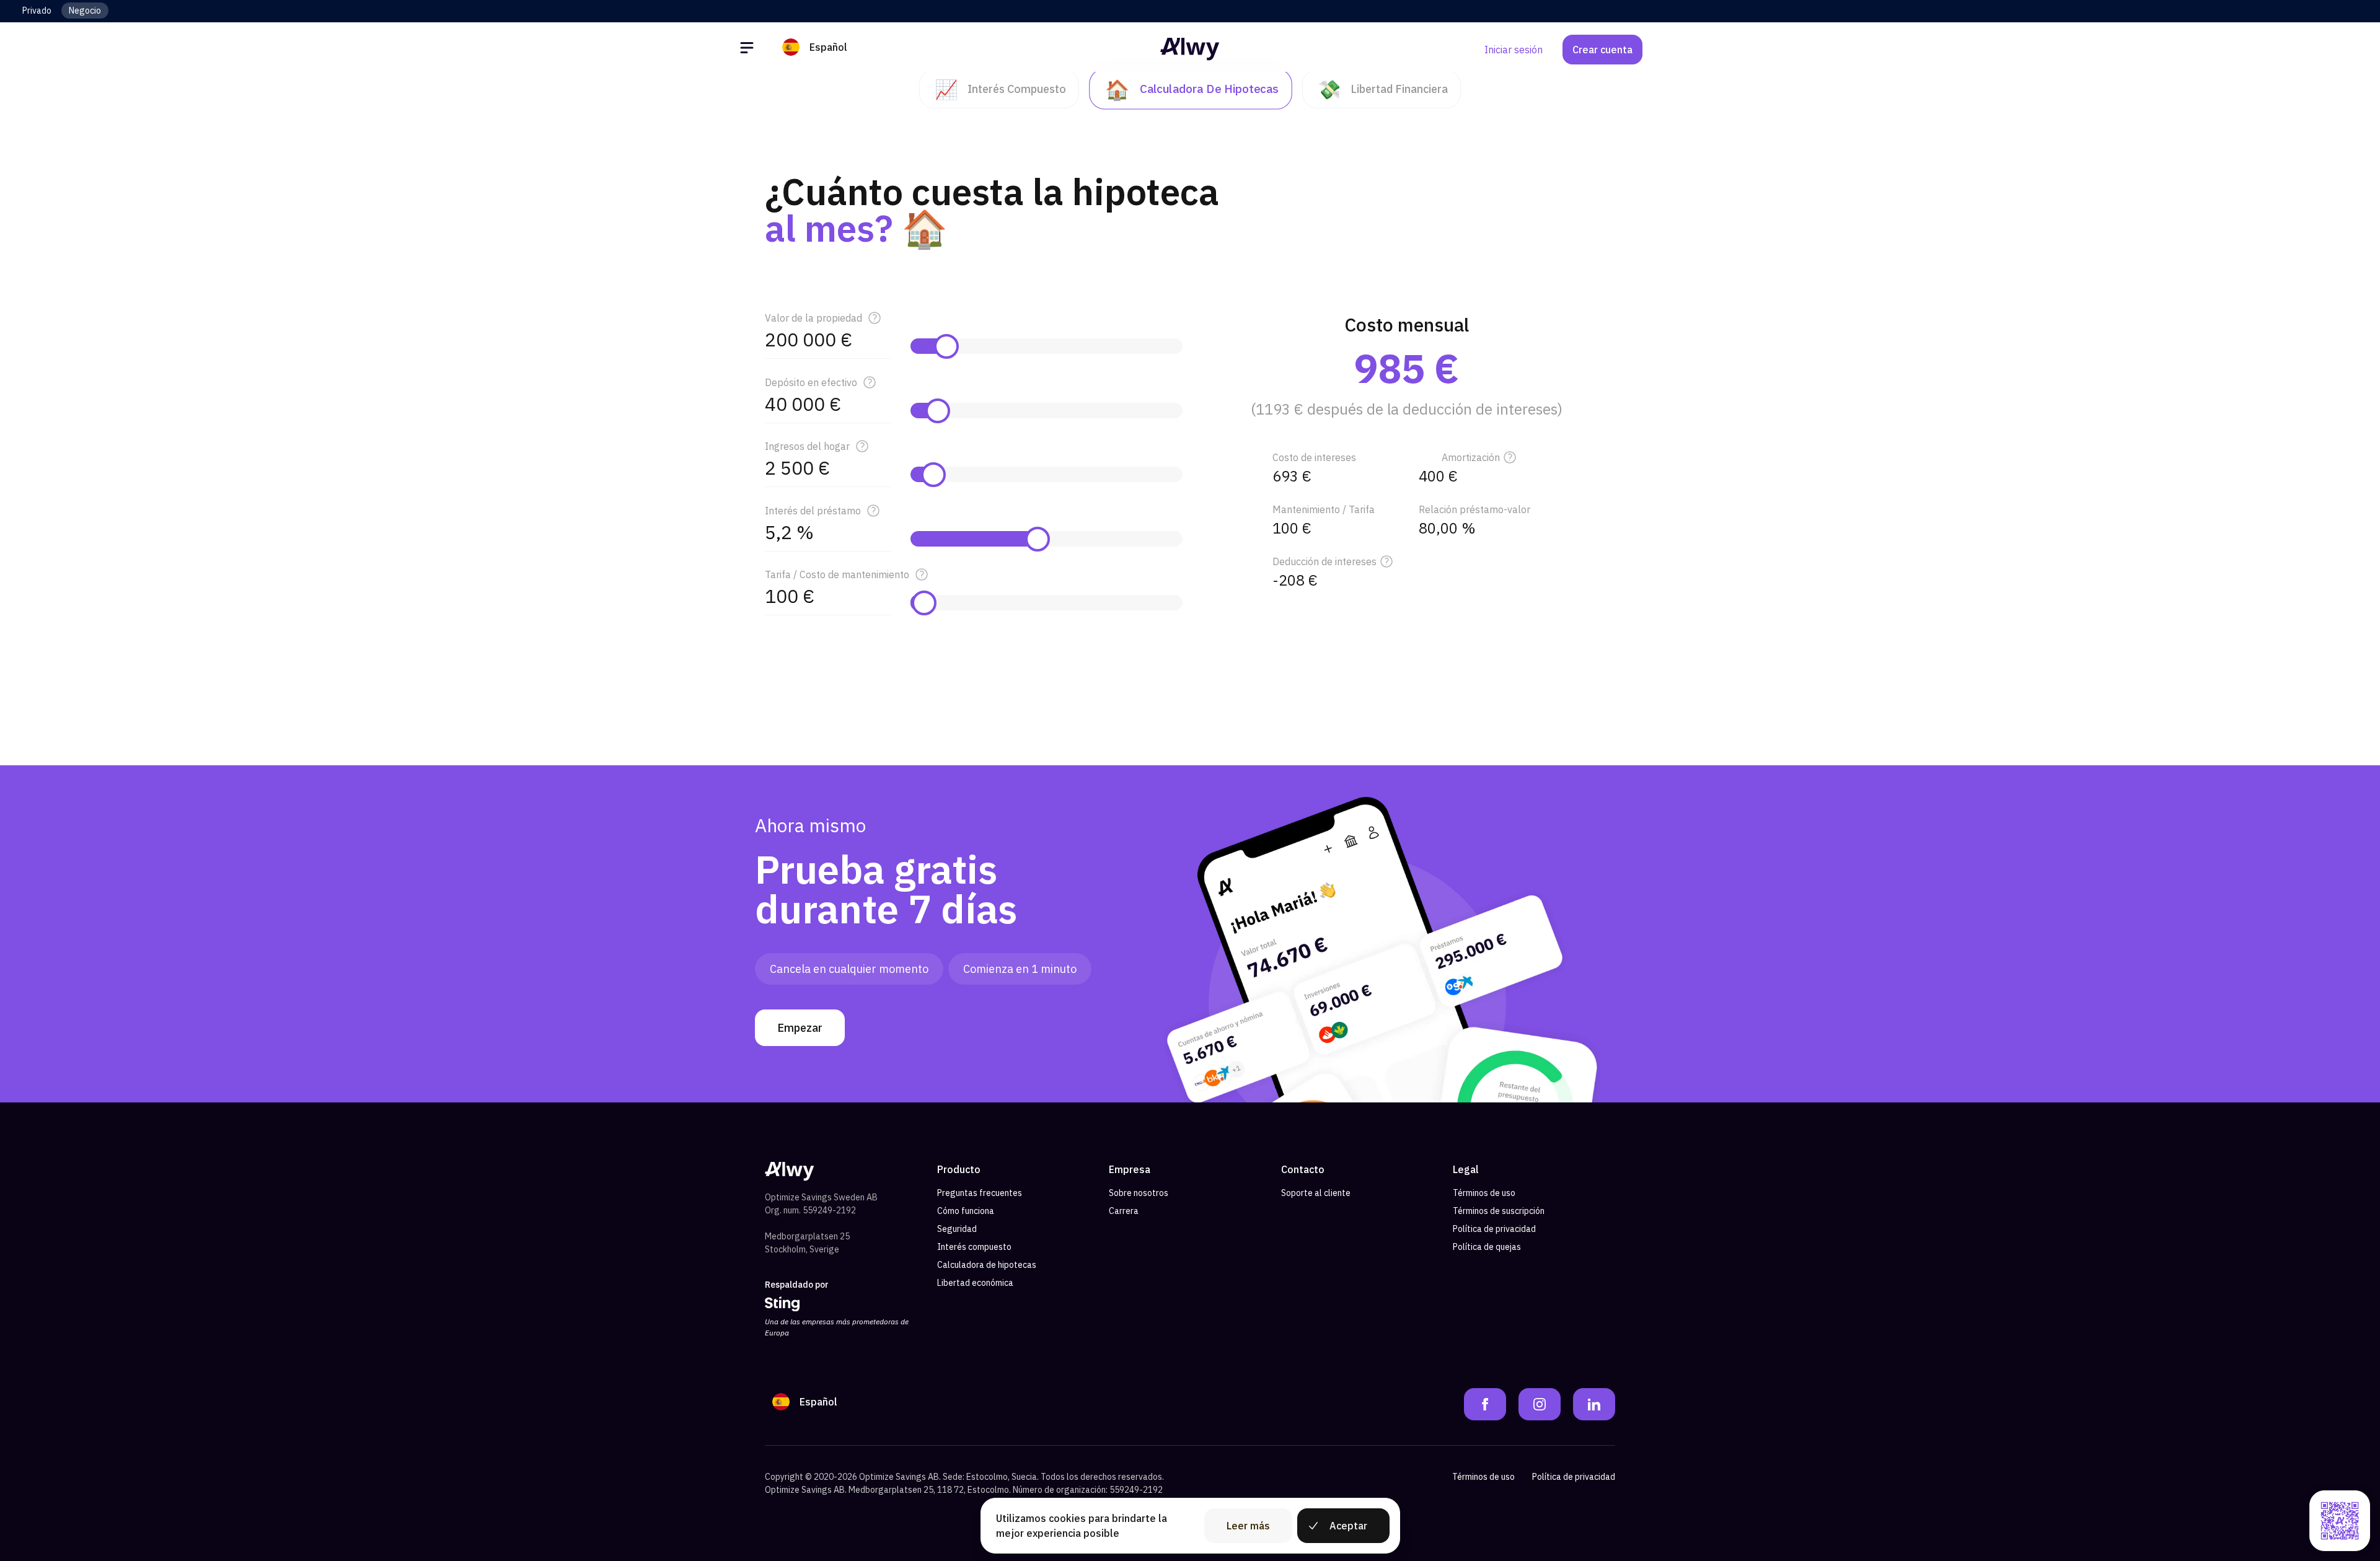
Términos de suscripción (1499, 1211)
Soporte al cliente (1316, 1193)
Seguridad (957, 1229)
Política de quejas (1487, 1247)
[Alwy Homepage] (1190, 49)
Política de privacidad (1494, 1229)
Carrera (1124, 1211)
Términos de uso (1484, 1193)
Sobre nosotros (1139, 1193)
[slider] (946, 346)
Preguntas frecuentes (980, 1193)
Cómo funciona (966, 1211)
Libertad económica (975, 1283)
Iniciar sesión (1514, 50)
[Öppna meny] (749, 50)
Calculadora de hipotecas (987, 1265)
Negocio (85, 11)
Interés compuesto (974, 1247)
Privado (37, 11)
